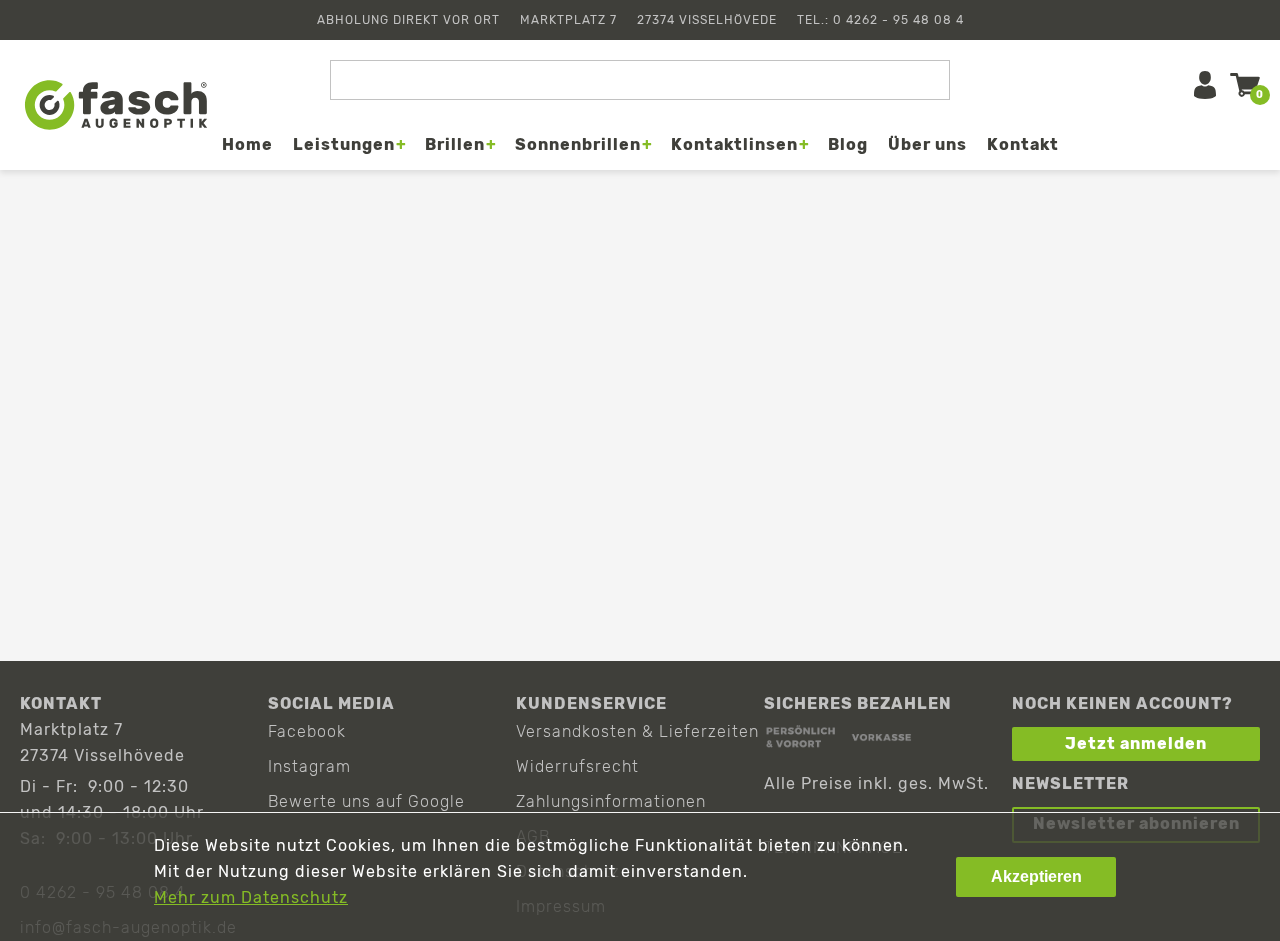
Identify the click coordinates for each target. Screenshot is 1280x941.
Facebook (307, 731)
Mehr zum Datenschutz (251, 897)
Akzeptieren (1036, 876)
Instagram (309, 766)
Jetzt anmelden (1136, 743)
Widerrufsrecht (577, 766)
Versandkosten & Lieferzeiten (637, 731)
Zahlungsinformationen (611, 801)
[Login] (1205, 85)
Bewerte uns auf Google (366, 801)
